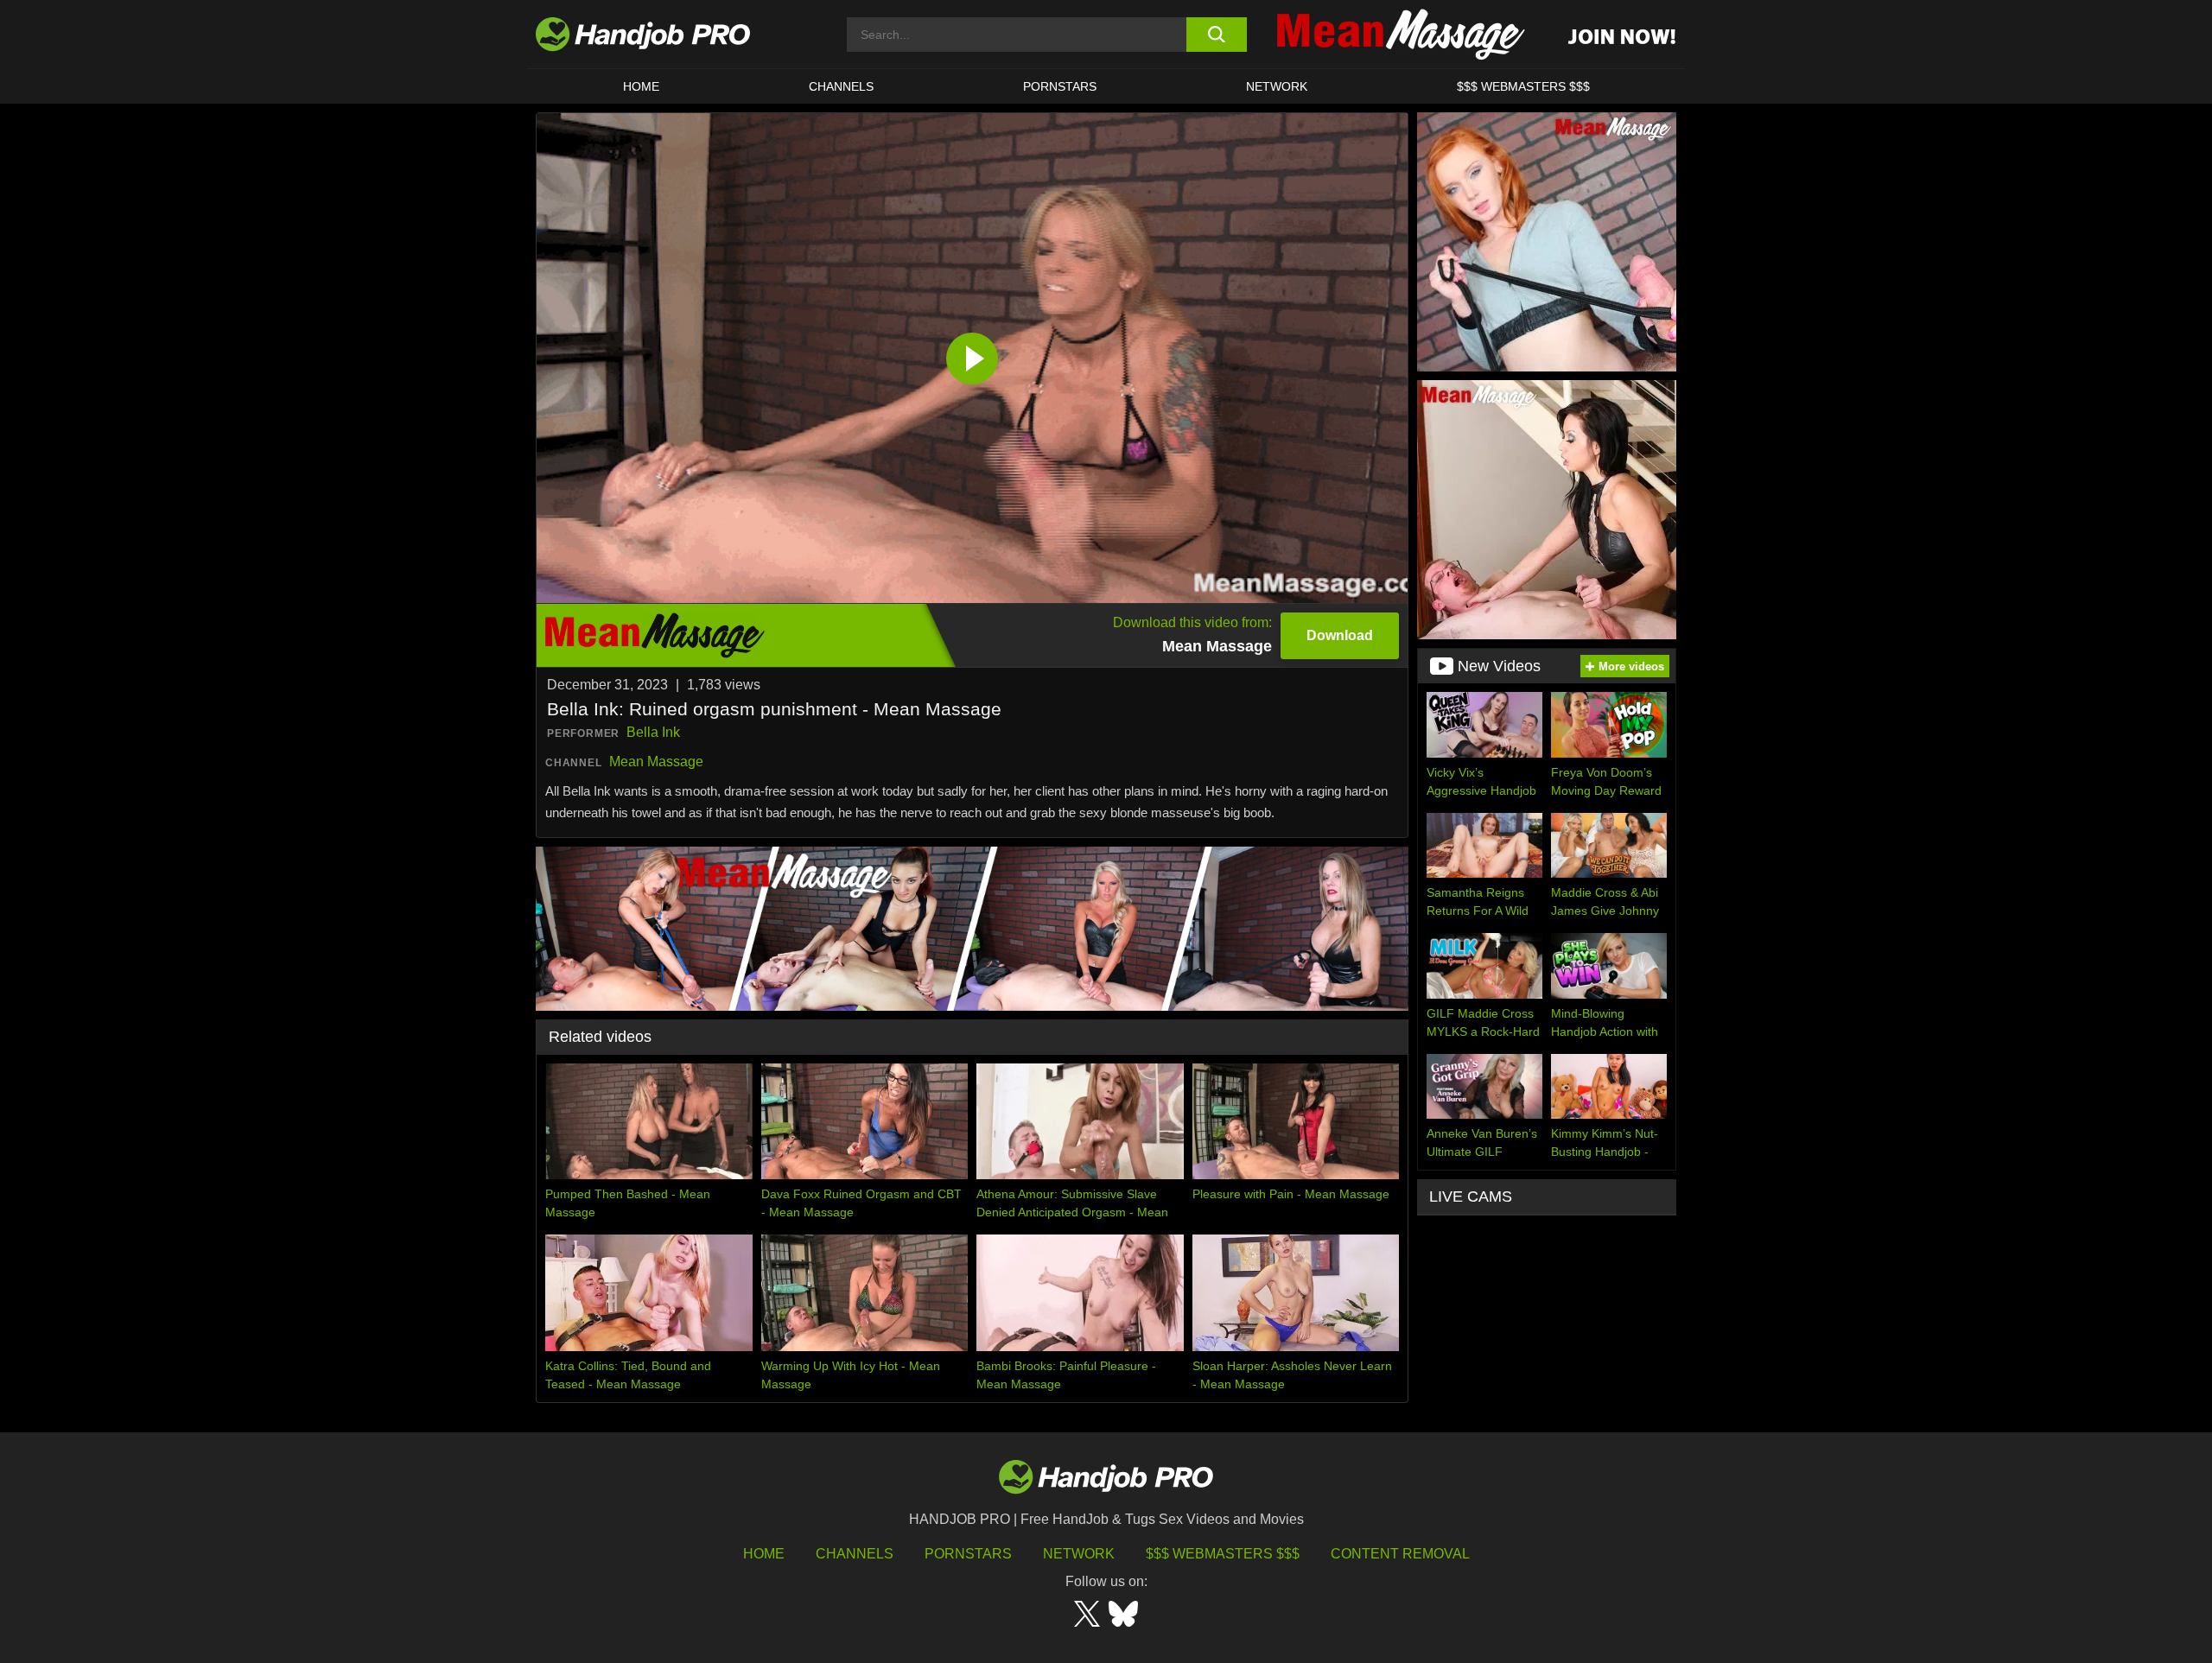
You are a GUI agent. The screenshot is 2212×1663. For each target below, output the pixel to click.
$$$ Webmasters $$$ (1223, 1554)
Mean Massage (656, 762)
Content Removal (1400, 1554)
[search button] (1216, 35)
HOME (641, 86)
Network (1277, 86)
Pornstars (1060, 86)
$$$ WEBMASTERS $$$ (1523, 86)
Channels (855, 1554)
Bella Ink (653, 732)
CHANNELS (841, 86)
